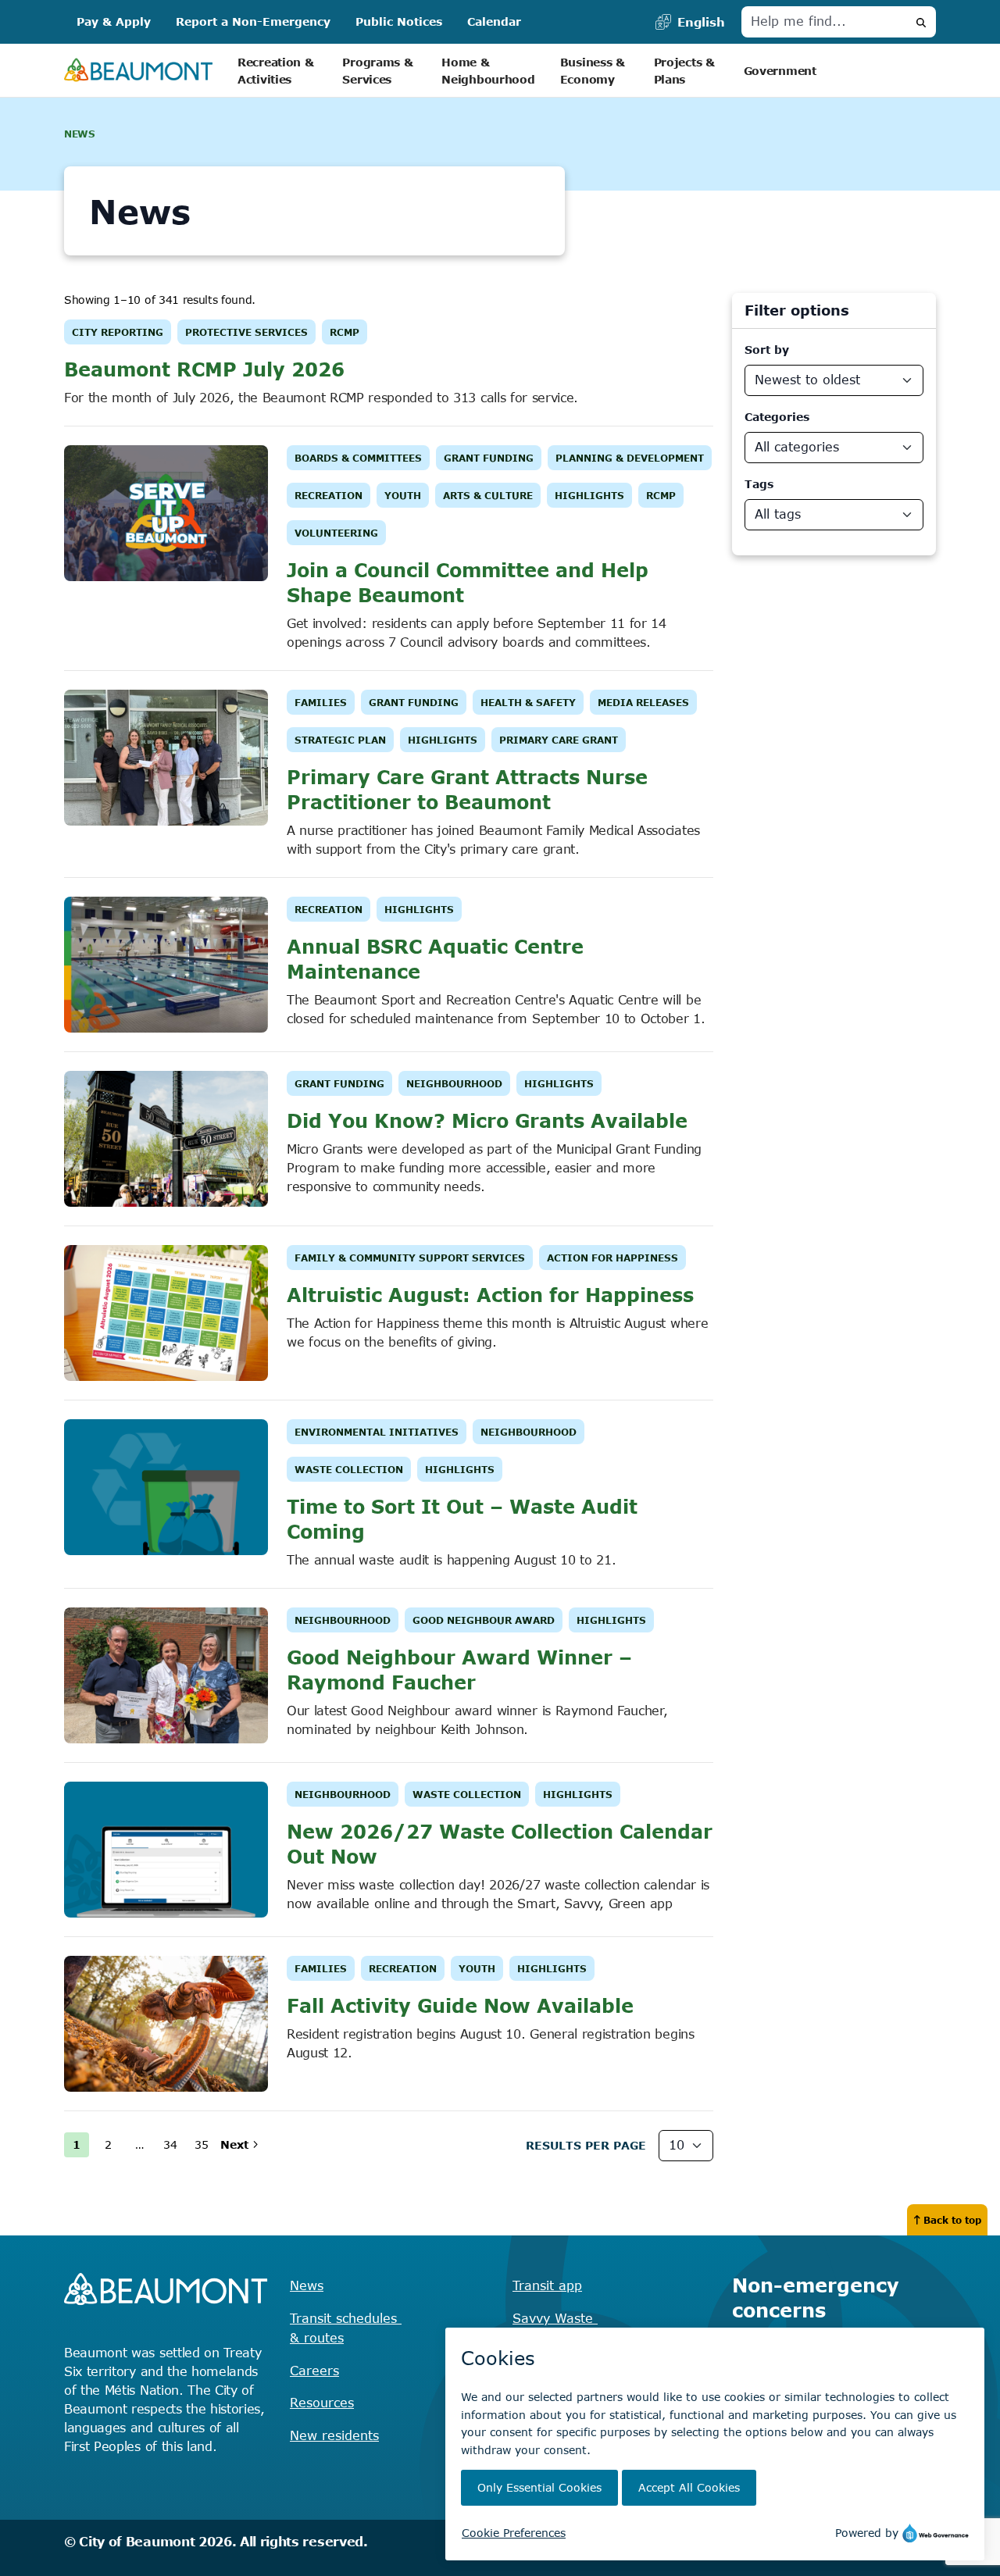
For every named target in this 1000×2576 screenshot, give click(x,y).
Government (780, 71)
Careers (314, 2371)
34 (170, 2144)
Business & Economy (595, 71)
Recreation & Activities (277, 71)
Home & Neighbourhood (488, 71)
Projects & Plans (686, 71)
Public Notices (399, 21)
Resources (322, 2403)
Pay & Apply (114, 21)
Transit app (547, 2285)
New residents (334, 2435)
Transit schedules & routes (346, 2328)
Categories (777, 417)
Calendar (494, 21)
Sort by (767, 350)
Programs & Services (379, 71)
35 (202, 2144)
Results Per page (586, 2145)
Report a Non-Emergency (253, 21)
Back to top (952, 2220)
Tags (759, 484)
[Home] (138, 71)
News (307, 2285)
